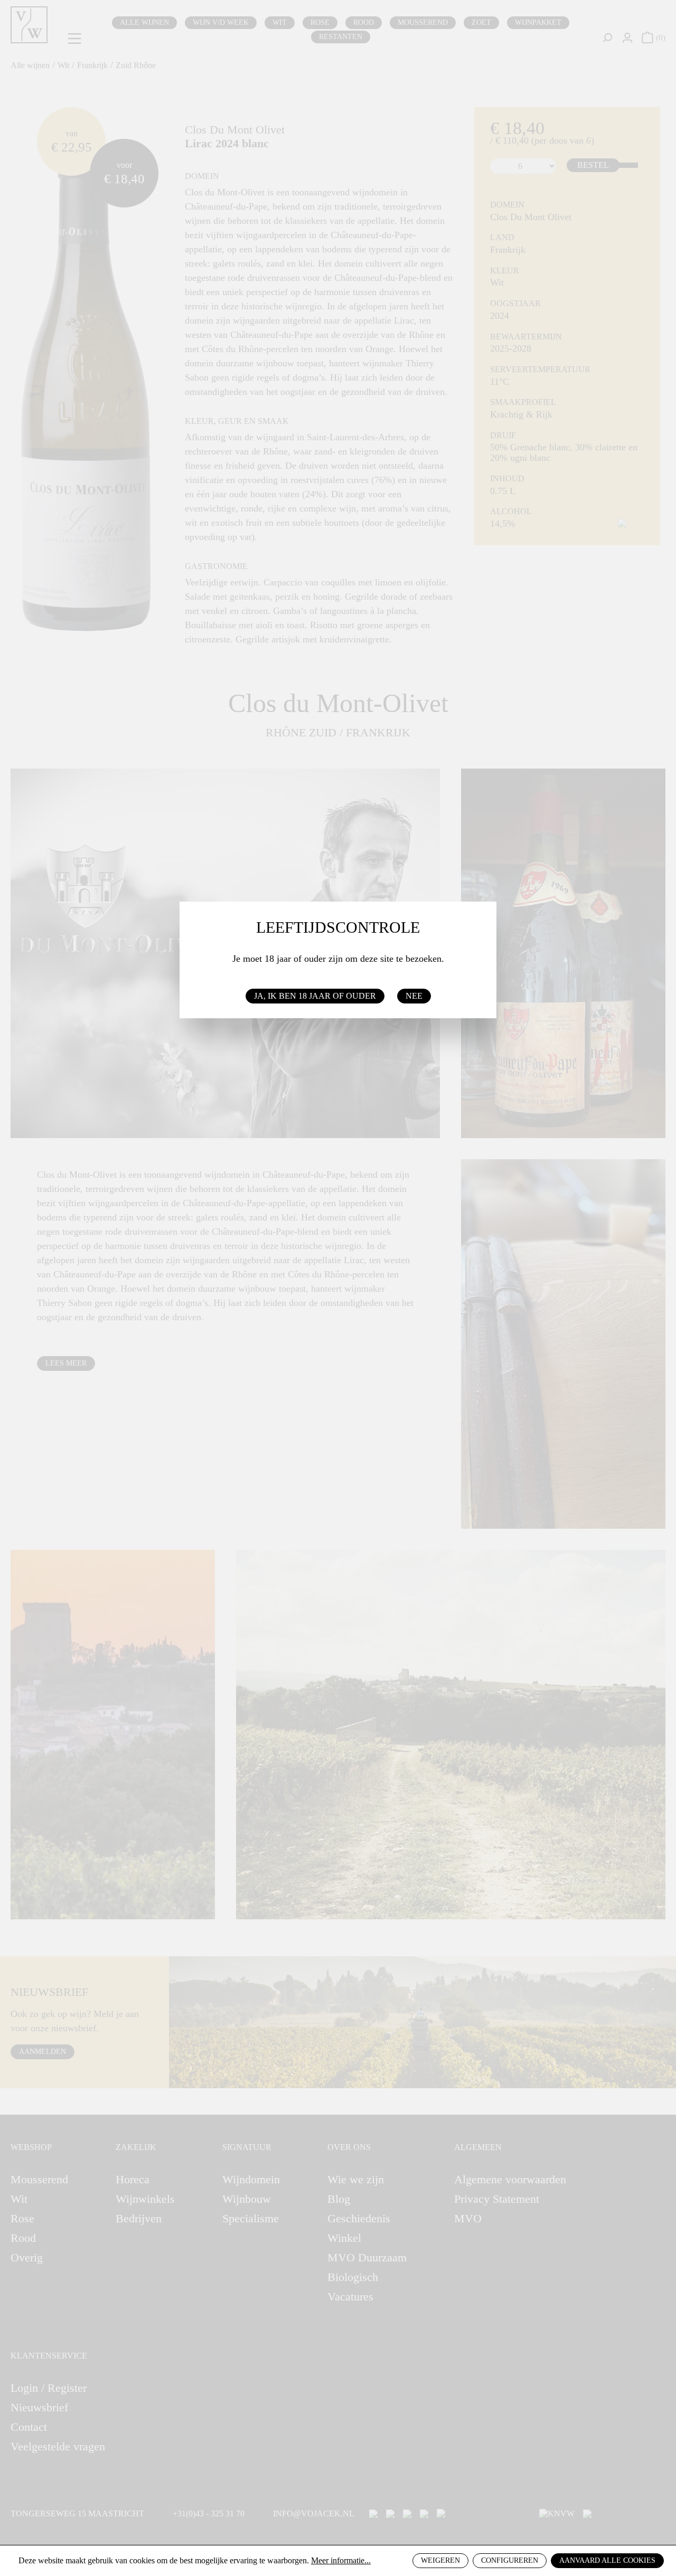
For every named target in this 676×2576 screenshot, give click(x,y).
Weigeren (440, 2560)
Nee (414, 996)
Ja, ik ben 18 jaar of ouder (315, 996)
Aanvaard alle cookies (607, 2560)
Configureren (510, 2560)
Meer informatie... (341, 2560)
